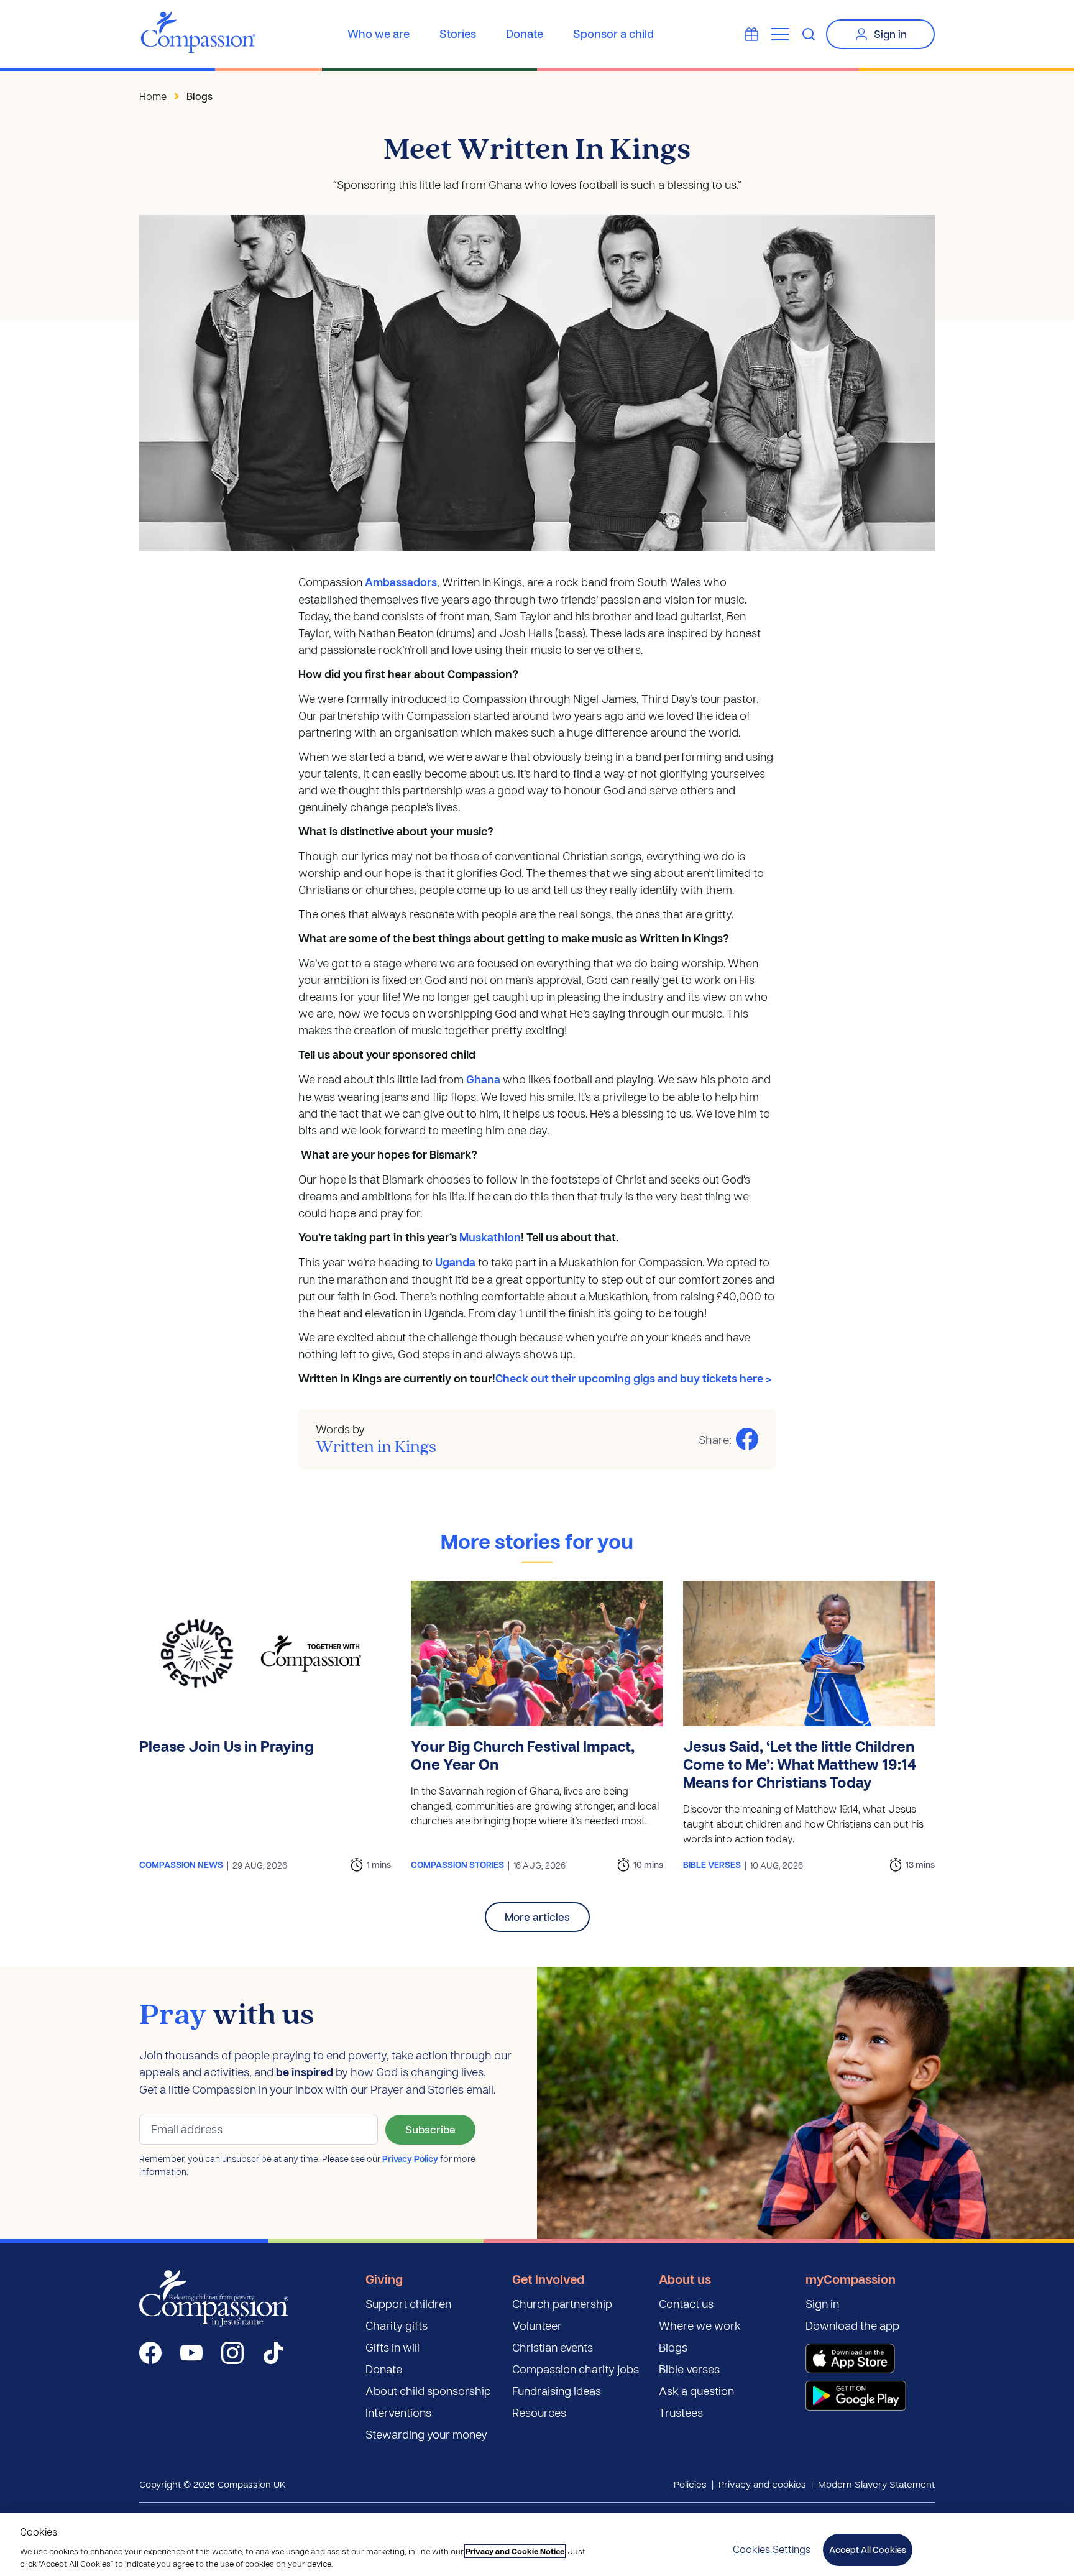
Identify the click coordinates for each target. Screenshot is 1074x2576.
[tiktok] (273, 2353)
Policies (690, 2484)
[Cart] (751, 34)
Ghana (483, 1079)
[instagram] (232, 2353)
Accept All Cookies (868, 2550)
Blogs (200, 96)
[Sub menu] (780, 34)
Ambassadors (401, 582)
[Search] (809, 34)
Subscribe (430, 2129)
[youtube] (191, 2353)
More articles (537, 1917)
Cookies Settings (772, 2549)
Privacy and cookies (762, 2484)
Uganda (455, 1262)
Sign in (890, 34)
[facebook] (150, 2353)
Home (153, 96)
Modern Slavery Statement (876, 2484)
